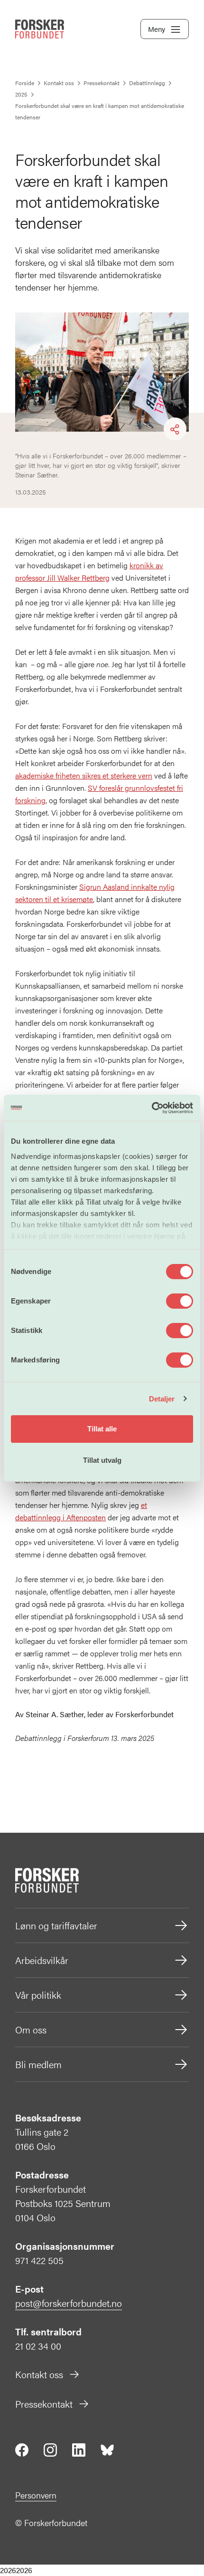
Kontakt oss (39, 2374)
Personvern (36, 2495)
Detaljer (162, 1399)
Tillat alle (102, 1429)
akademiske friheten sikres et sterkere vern (84, 775)
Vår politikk (38, 1995)
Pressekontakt (44, 2404)
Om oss (31, 2029)
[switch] (180, 1301)
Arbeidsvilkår (42, 1960)
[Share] (175, 429)
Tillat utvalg (102, 1460)
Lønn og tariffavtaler (56, 1925)
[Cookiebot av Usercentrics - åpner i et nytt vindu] (152, 1108)
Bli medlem (38, 2064)
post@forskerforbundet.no (69, 2303)
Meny (157, 29)
